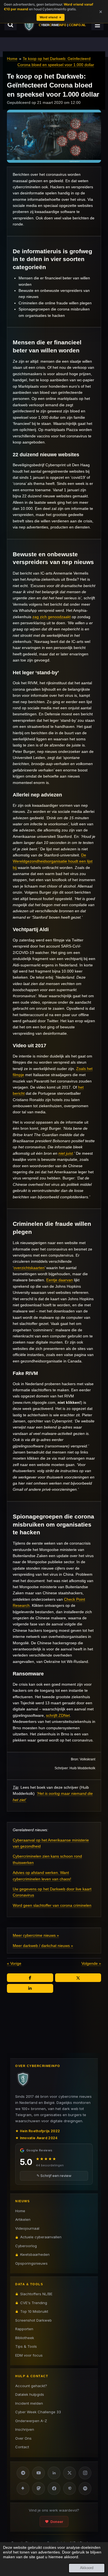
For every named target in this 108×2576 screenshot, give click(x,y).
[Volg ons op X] (70, 2473)
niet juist (66, 1153)
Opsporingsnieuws (31, 2263)
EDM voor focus (29, 2355)
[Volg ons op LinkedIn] (54, 2473)
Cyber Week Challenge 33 (38, 2412)
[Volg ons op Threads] (70, 2489)
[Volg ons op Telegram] (23, 2473)
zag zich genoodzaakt (52, 617)
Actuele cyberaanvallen (41, 2237)
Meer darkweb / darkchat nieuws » (43, 1946)
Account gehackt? (31, 2386)
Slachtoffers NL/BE (36, 2294)
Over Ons (23, 2438)
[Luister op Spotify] (85, 2489)
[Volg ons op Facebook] (54, 2489)
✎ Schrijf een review (54, 2176)
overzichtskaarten (29, 1268)
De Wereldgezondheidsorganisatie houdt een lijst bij (53, 861)
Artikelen (23, 2219)
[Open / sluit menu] (97, 25)
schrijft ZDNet (58, 1715)
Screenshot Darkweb (34, 2320)
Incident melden (29, 2403)
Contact (22, 2447)
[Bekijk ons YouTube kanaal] (38, 2473)
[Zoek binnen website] (11, 25)
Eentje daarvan (60, 1280)
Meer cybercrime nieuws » (36, 1935)
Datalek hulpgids (30, 2394)
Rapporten (24, 2329)
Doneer (57, 2522)
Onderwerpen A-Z (31, 2421)
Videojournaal (27, 2228)
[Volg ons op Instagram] (85, 2473)
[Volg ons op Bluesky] (23, 2489)
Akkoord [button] (87, 2568)
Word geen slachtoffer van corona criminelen (52, 1905)
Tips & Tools (26, 2346)
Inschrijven (25, 2429)
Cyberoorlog (26, 2246)
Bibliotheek (25, 2338)
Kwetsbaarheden (35, 2254)
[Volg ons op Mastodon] (38, 2489)
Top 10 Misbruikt (34, 2311)
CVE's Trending (34, 2303)
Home (12, 59)
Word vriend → (51, 17)
